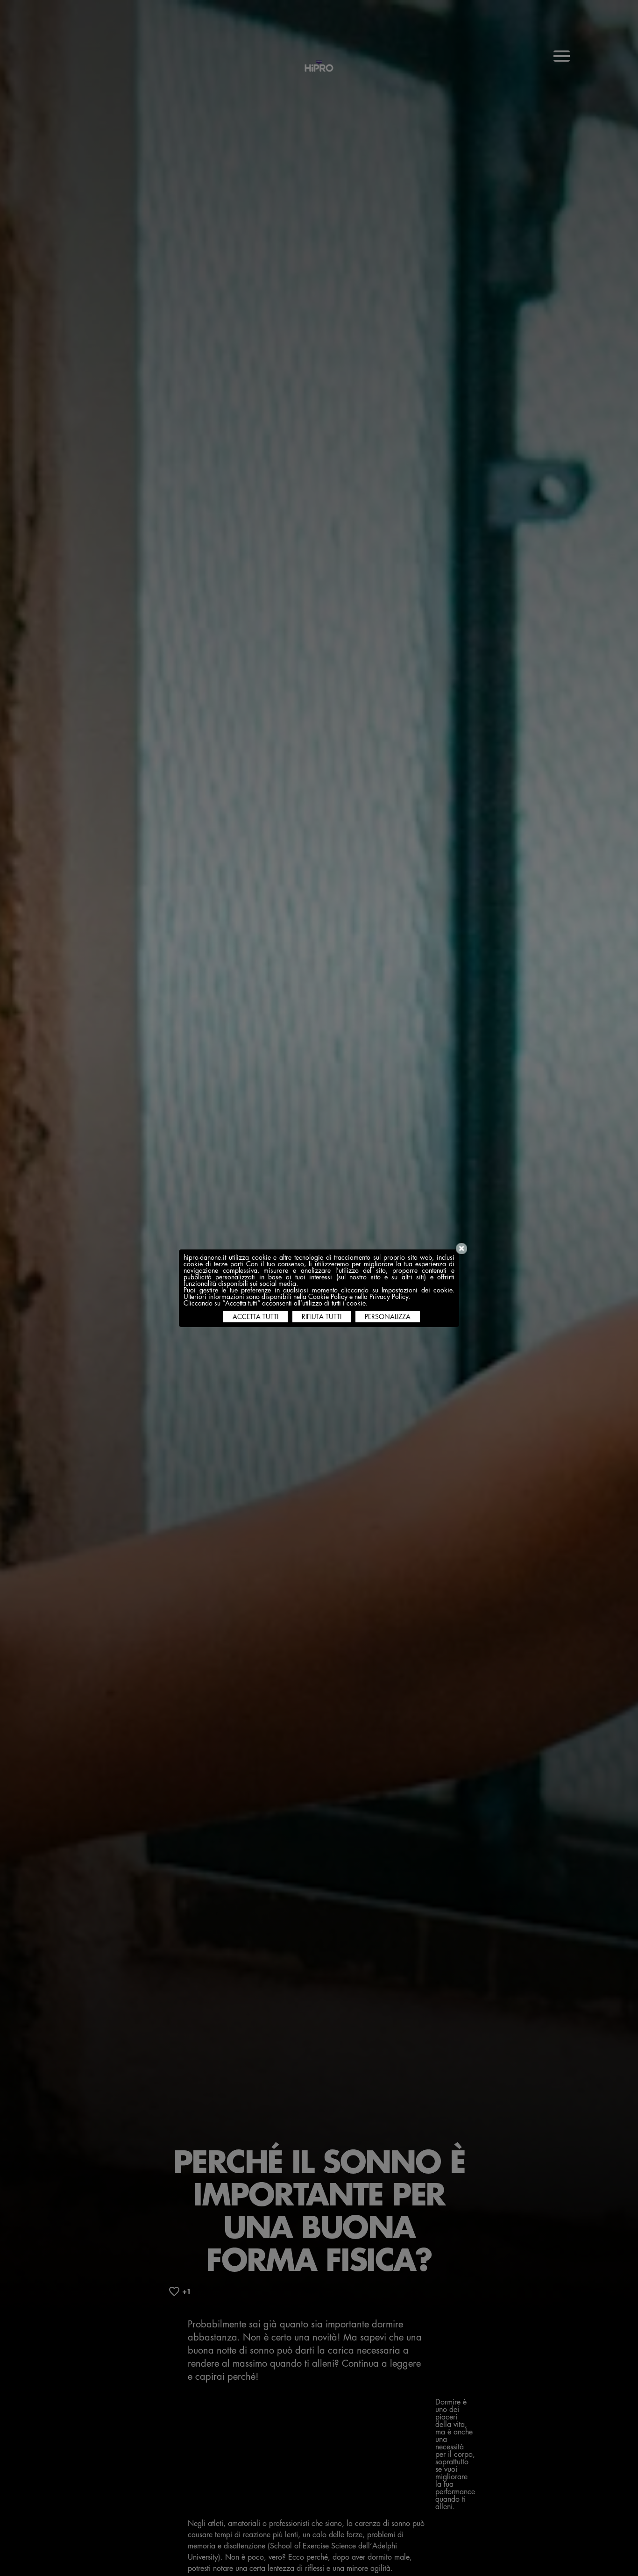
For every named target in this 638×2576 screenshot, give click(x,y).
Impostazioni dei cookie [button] (417, 1290)
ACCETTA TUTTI (255, 1317)
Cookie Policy (328, 1297)
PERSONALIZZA (388, 1317)
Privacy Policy (389, 1297)
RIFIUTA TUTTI (322, 1317)
